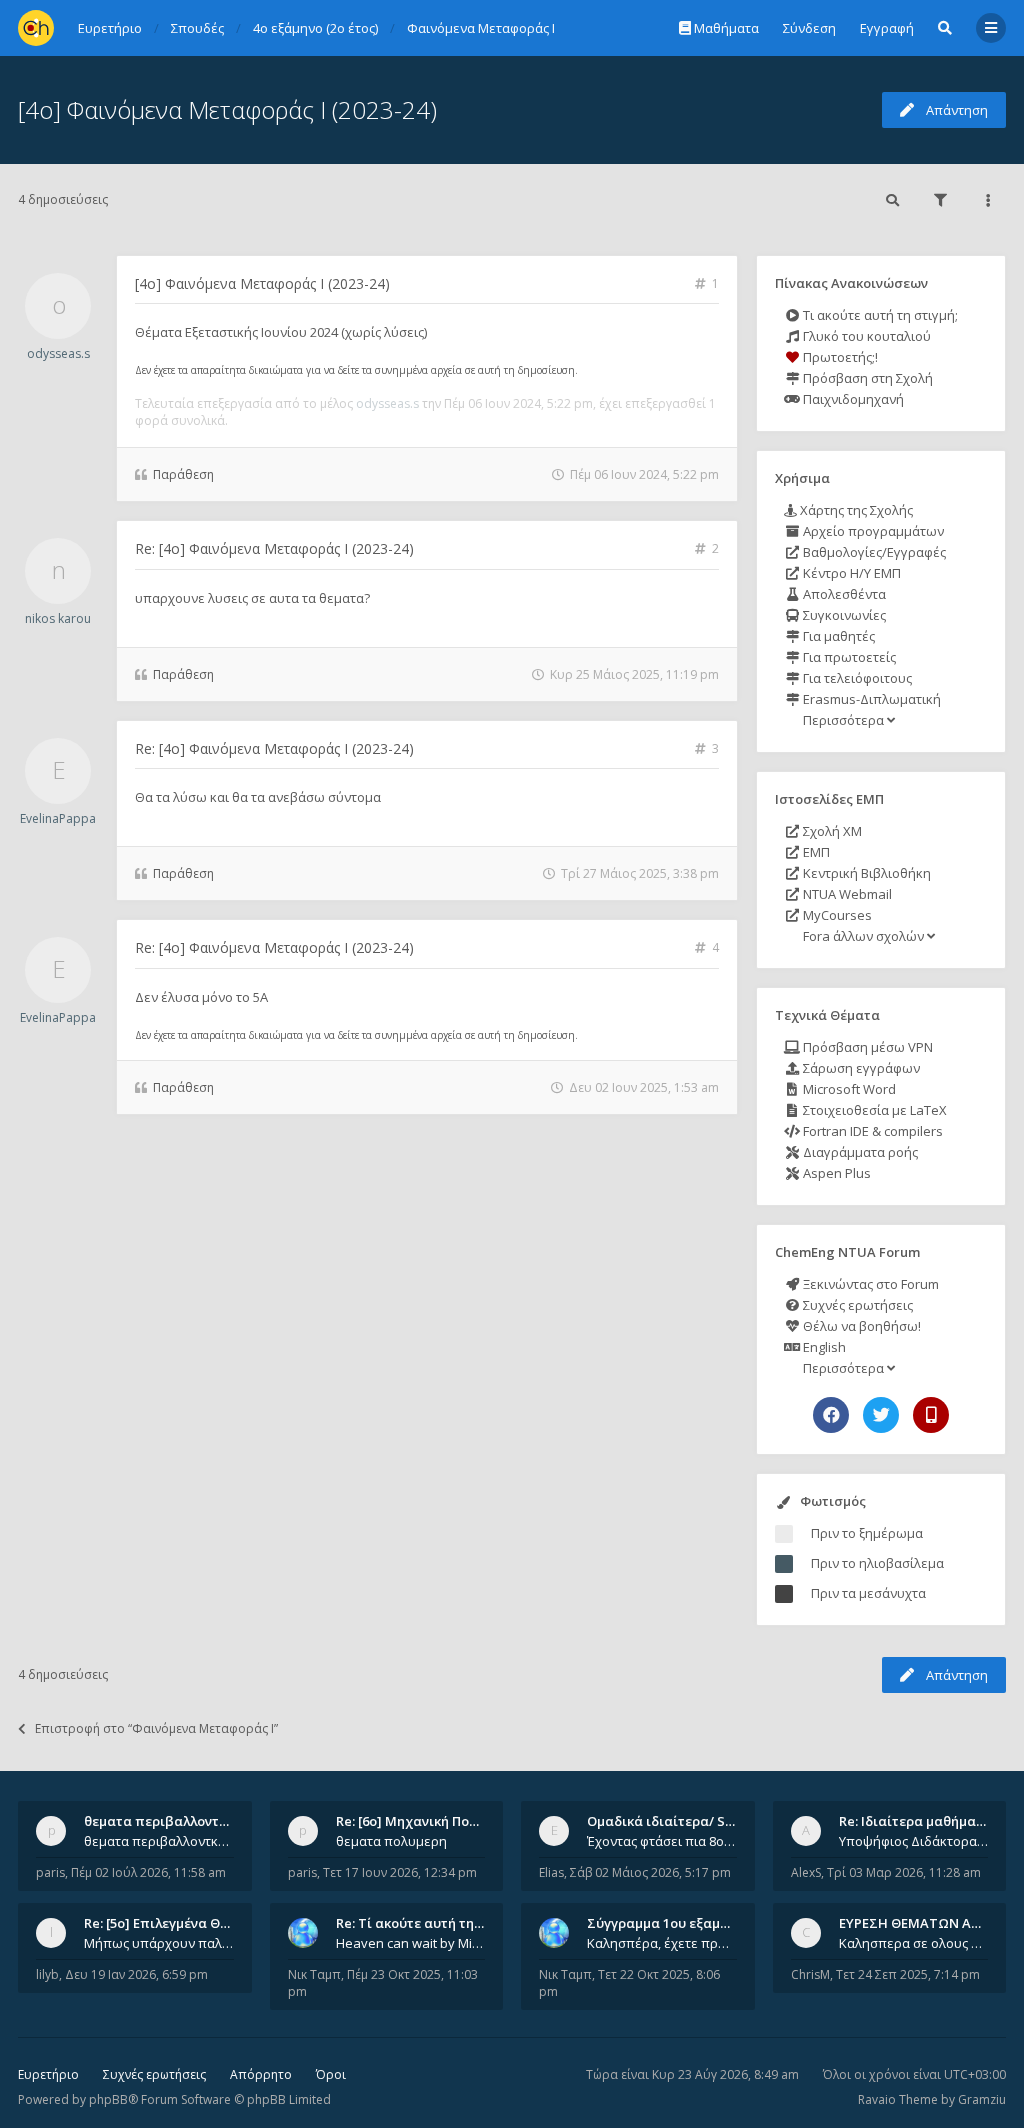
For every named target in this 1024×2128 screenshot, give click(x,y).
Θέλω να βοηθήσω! (860, 1326)
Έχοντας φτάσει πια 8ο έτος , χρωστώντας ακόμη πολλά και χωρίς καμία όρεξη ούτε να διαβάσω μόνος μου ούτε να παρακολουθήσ (662, 1841)
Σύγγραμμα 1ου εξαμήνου (669, 1923)
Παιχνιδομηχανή (852, 399)
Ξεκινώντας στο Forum (869, 1284)
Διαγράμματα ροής (859, 1152)
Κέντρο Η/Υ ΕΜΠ (850, 573)
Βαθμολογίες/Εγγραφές (873, 552)
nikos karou (58, 618)
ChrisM (810, 1974)
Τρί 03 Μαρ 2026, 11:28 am (904, 1872)
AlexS (806, 1872)
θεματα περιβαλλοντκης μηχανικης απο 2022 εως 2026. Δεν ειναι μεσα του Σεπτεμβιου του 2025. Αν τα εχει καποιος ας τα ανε (159, 1841)
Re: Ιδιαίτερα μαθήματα (915, 1821)
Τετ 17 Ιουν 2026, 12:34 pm (400, 1872)
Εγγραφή (887, 28)
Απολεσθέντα (843, 594)
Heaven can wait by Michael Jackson (411, 1943)
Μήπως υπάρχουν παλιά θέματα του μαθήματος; (159, 1943)
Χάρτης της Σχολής (855, 510)
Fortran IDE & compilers (871, 1131)
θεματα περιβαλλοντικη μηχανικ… (194, 1821)
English (823, 1347)
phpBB (108, 2099)
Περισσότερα (843, 720)
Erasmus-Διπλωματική (870, 699)
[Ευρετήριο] (36, 28)
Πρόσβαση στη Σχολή (866, 378)
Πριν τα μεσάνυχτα (868, 1593)
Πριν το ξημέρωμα (867, 1533)
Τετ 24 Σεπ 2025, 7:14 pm (908, 1974)
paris (50, 1872)
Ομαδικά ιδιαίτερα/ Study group (691, 1821)
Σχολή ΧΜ (831, 831)
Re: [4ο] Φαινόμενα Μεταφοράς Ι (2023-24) (274, 548)
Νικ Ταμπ (314, 1974)
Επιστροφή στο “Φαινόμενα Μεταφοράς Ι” (156, 1728)
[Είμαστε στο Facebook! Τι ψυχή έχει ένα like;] (831, 1415)
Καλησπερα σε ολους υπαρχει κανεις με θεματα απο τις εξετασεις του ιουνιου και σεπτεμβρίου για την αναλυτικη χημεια (914, 1943)
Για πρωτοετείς (848, 657)
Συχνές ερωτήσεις (856, 1305)
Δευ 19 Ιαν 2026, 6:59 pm (136, 1974)
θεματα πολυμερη (391, 1841)
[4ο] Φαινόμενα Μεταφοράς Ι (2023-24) (227, 109)
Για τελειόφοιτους (856, 678)
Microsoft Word (848, 1089)
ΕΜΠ (815, 852)
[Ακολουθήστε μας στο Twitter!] (881, 1415)
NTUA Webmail (846, 894)
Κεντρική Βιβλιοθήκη (865, 873)
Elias (551, 1872)
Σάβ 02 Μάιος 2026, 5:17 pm (650, 1872)
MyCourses (836, 915)
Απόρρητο (261, 2074)
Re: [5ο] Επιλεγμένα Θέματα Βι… (185, 1923)
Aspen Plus (835, 1173)
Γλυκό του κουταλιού (865, 336)
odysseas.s (58, 353)
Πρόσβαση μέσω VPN (866, 1047)
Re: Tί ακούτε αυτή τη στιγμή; (430, 1923)
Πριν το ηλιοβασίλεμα (877, 1563)
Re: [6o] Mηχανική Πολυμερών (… (439, 1821)
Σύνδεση (809, 28)
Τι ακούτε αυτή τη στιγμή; (879, 315)
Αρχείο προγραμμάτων (872, 531)
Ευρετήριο (48, 2074)
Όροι (331, 2074)
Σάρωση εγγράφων (860, 1068)
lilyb (47, 1974)
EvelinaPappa (58, 818)
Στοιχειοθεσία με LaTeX (873, 1110)
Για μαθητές (837, 636)
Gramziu (982, 2099)
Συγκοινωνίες (843, 615)
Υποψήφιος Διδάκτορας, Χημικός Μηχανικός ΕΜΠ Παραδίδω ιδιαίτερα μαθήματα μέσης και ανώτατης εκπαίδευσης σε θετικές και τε (914, 1841)
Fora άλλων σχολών (863, 936)
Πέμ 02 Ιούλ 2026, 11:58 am (148, 1872)
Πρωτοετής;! (839, 357)
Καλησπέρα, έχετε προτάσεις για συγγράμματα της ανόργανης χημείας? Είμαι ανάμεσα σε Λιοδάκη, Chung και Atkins (662, 1943)
